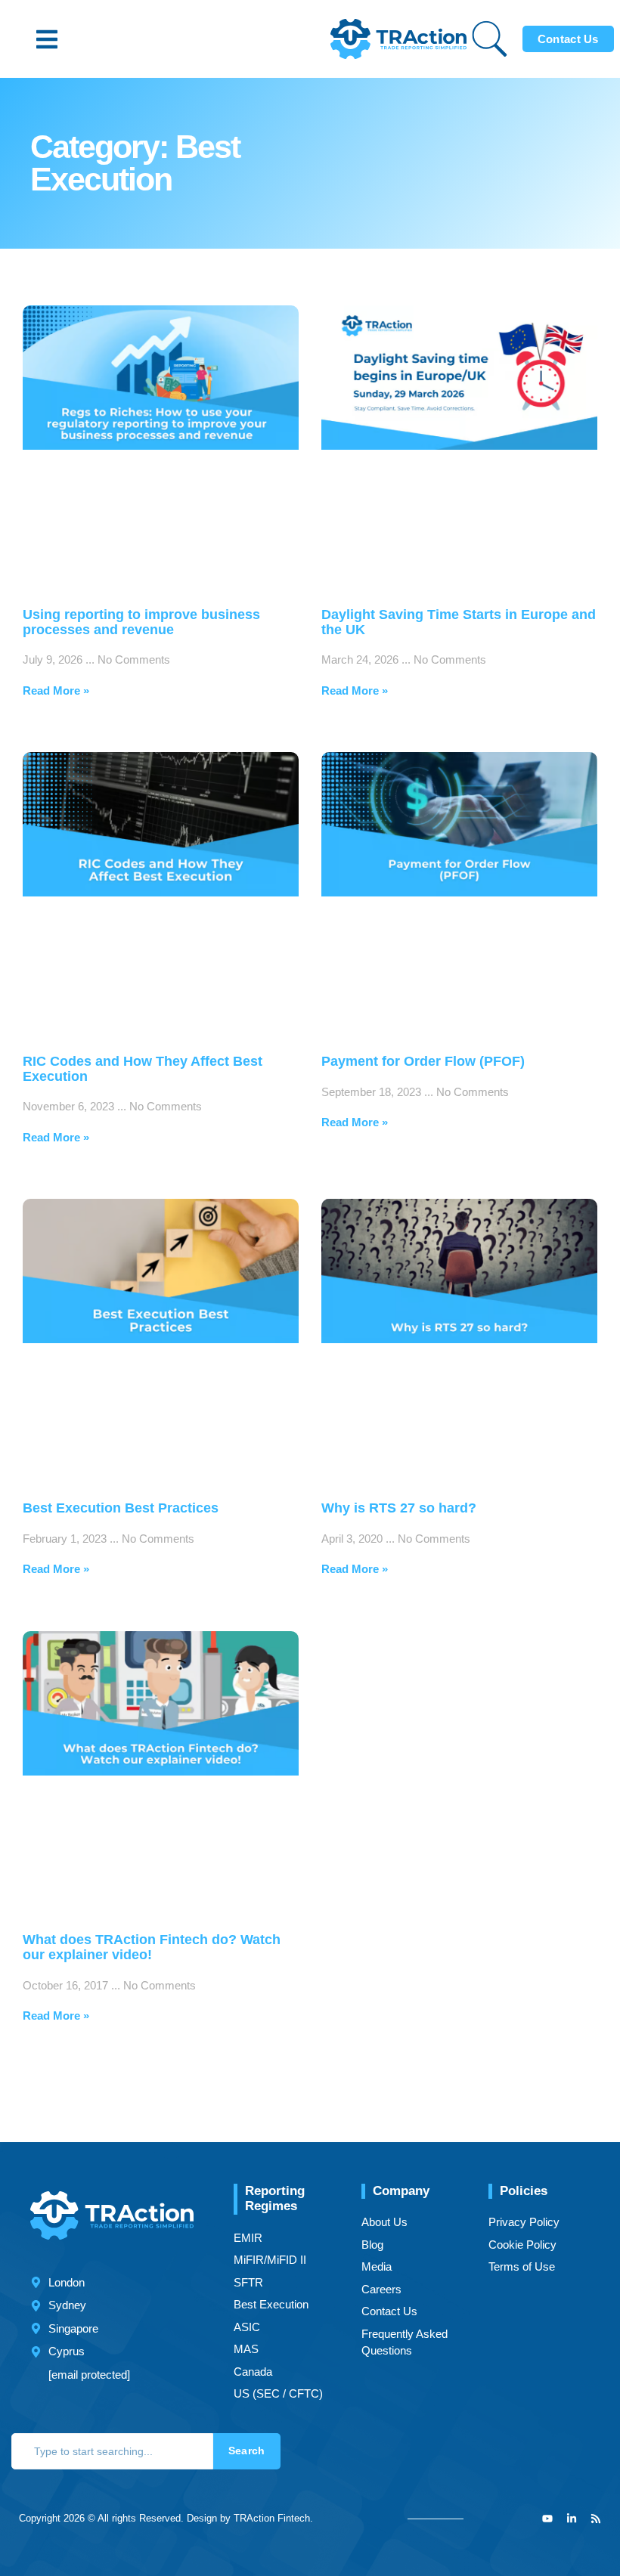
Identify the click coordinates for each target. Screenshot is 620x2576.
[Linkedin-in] (572, 2519)
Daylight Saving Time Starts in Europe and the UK (459, 622)
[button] (47, 39)
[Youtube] (547, 2519)
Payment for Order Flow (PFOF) (423, 1061)
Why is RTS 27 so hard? (399, 1508)
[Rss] (596, 2519)
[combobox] (112, 2451)
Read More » (56, 690)
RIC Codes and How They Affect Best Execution (143, 1069)
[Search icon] (490, 39)
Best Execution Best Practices (121, 1508)
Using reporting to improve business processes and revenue (141, 622)
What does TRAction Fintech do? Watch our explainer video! (152, 1947)
